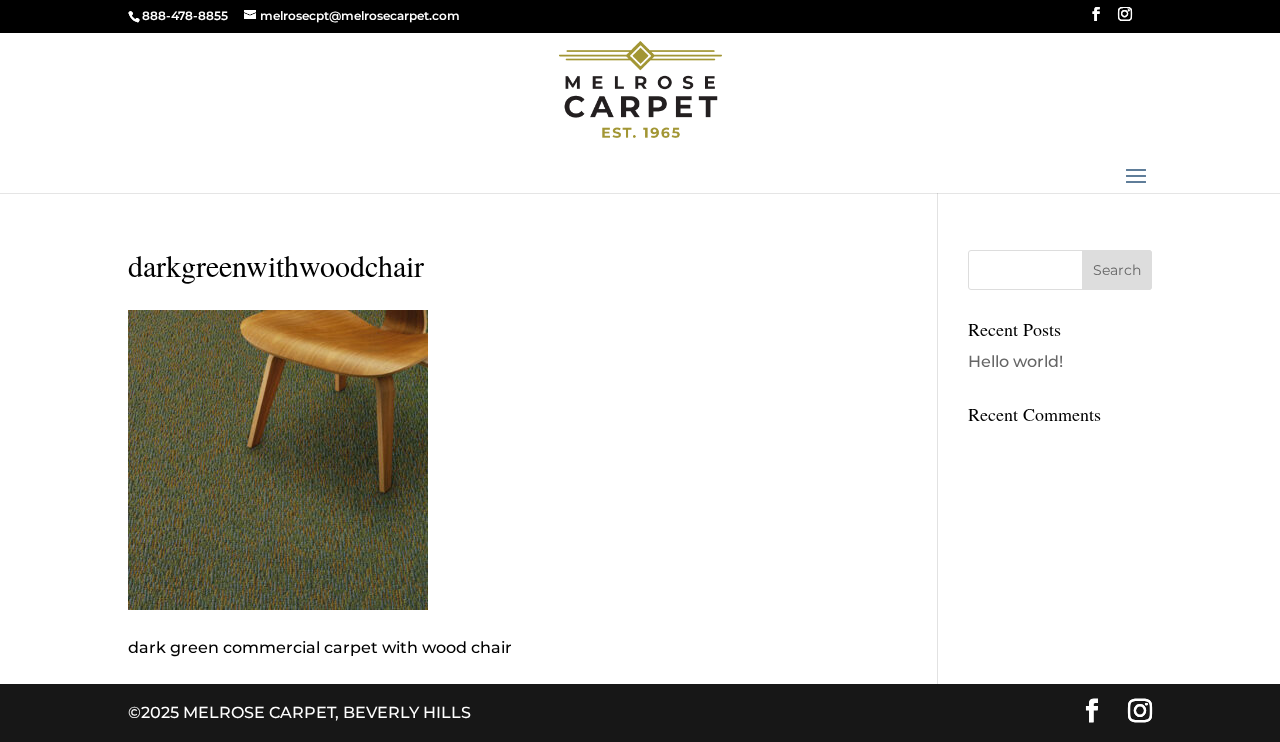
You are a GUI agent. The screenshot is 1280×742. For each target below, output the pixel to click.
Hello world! (1015, 361)
